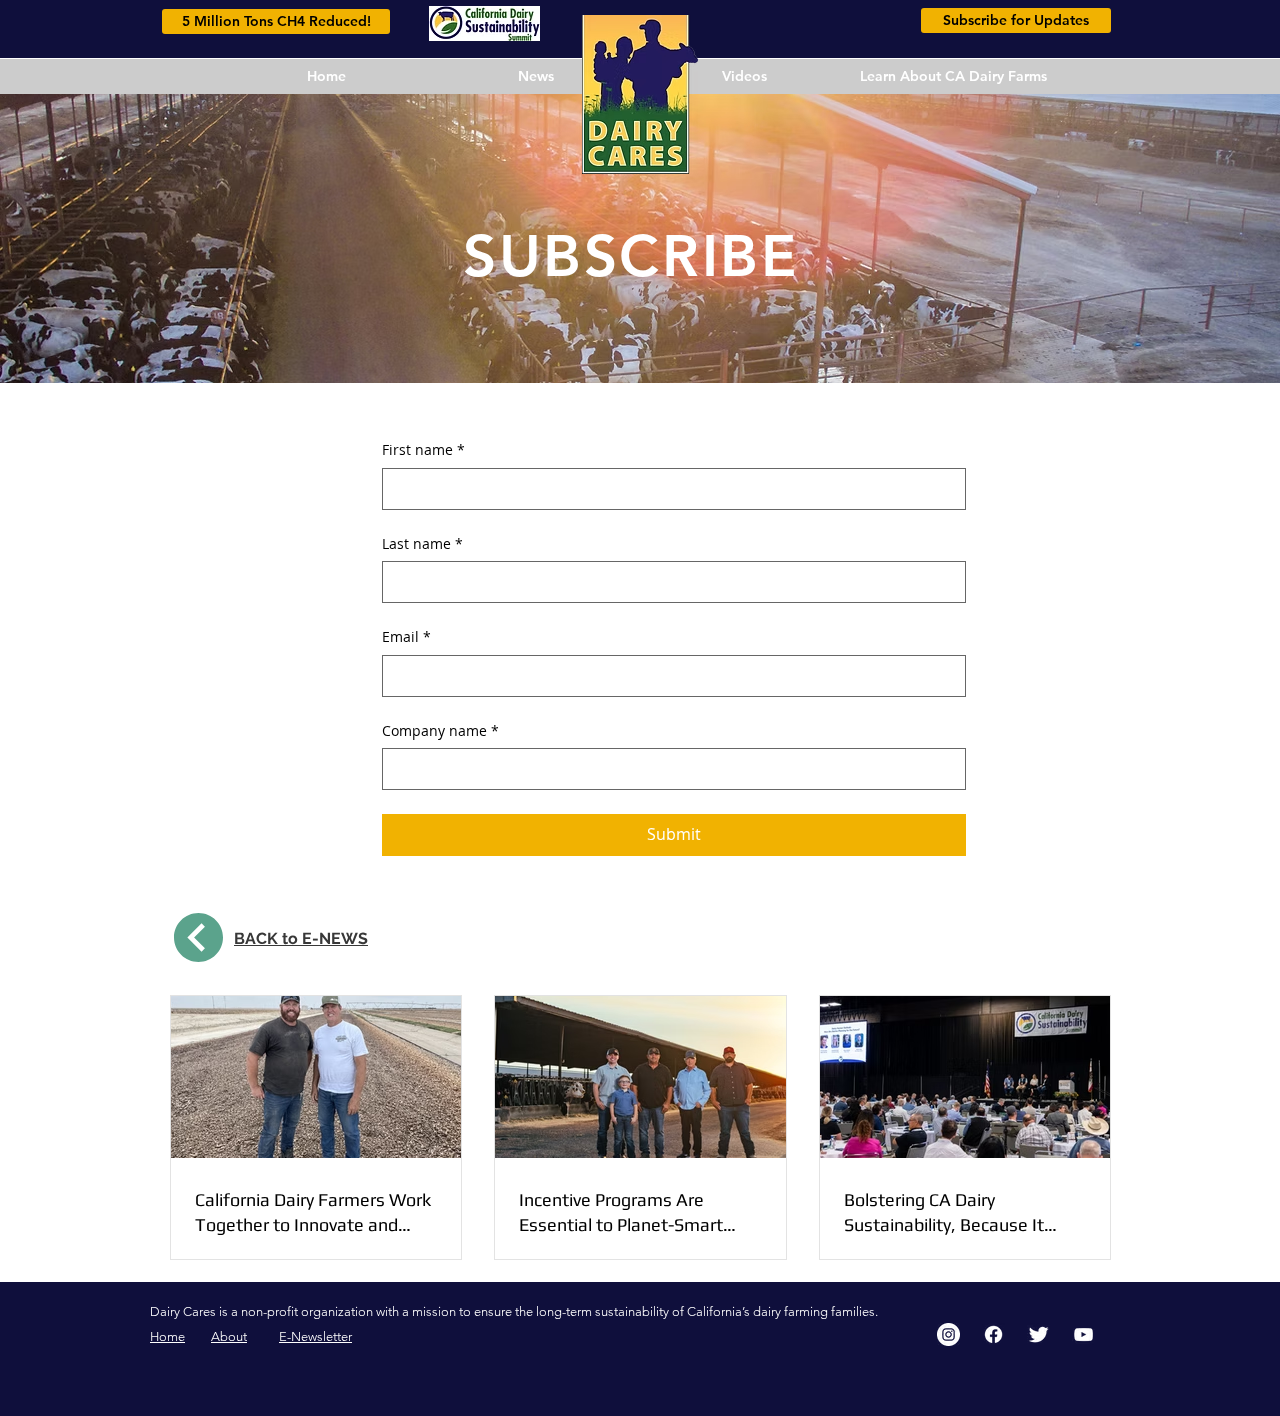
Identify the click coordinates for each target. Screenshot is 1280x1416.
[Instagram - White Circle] (948, 1334)
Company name (440, 730)
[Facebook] (993, 1334)
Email (406, 636)
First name (423, 449)
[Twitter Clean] (1038, 1334)
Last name (422, 543)
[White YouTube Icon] (1083, 1334)
